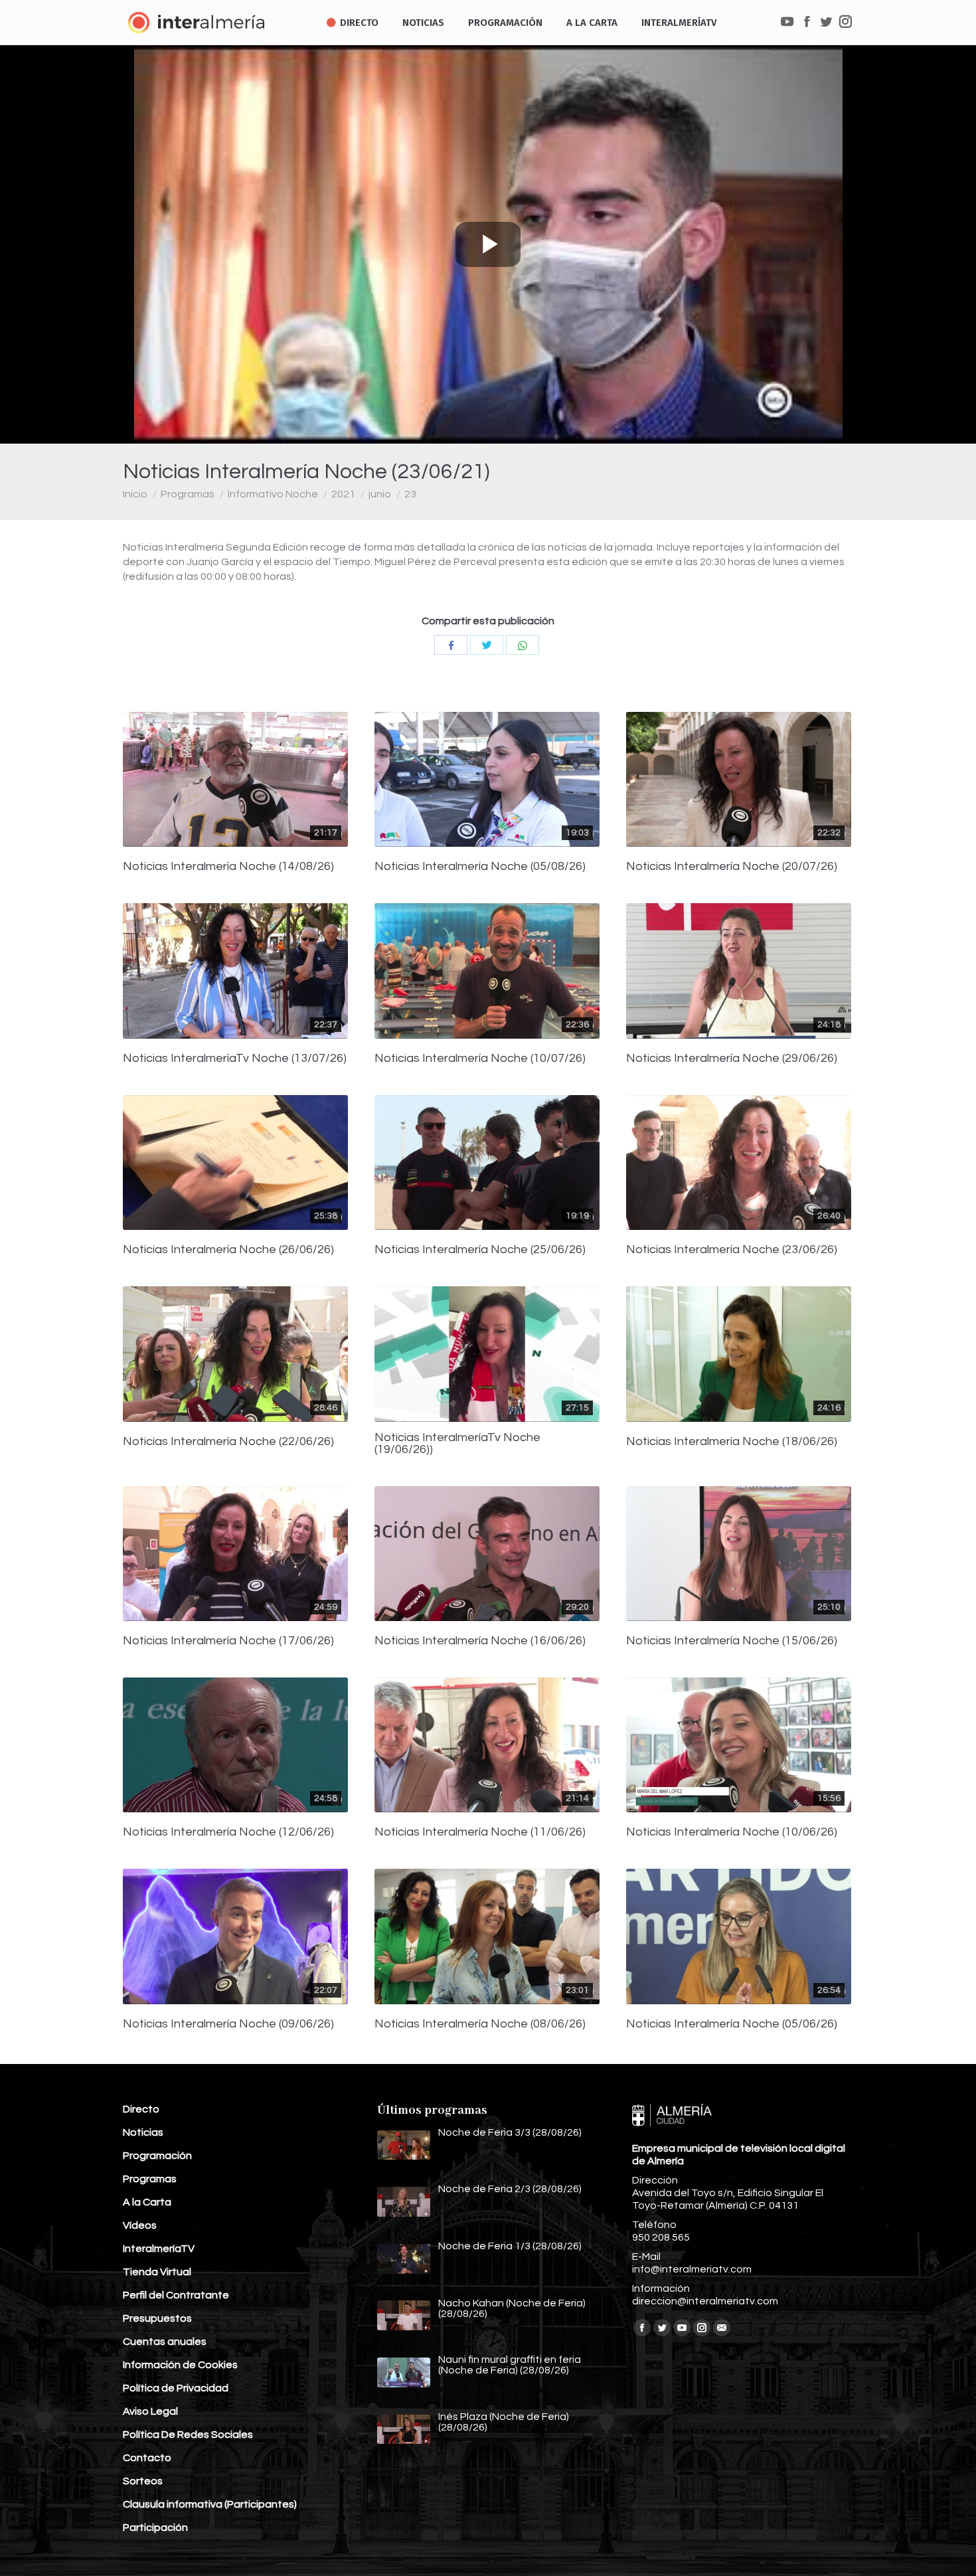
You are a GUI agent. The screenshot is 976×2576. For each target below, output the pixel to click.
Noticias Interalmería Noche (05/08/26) (480, 867)
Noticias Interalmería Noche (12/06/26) (228, 1832)
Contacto (147, 2458)
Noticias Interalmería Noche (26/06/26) (228, 1250)
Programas (188, 494)
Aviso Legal (150, 2411)
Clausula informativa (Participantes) (210, 2504)
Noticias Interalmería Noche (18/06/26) (732, 1442)
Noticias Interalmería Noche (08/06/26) (480, 2024)
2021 (343, 494)
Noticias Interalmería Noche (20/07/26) (732, 867)
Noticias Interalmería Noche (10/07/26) (480, 1059)
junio (380, 494)
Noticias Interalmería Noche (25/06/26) (480, 1250)
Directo (141, 2109)
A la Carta (147, 2202)
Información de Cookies (180, 2365)
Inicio (135, 494)
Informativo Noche (273, 494)
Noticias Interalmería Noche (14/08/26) (228, 867)
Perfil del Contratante (176, 2295)
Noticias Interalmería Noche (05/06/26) (732, 2024)
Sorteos (143, 2481)
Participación (155, 2528)
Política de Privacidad (176, 2388)
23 (410, 494)
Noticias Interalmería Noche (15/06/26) (732, 1641)
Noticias (143, 2132)
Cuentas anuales (165, 2342)
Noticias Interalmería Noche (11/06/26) (480, 1832)
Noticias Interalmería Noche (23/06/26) (732, 1250)
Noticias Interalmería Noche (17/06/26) (228, 1641)
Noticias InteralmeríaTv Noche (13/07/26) (235, 1059)
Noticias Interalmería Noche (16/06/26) (480, 1641)
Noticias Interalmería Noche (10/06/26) (732, 1832)
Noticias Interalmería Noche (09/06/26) (228, 2024)
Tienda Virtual (157, 2272)
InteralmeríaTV (159, 2249)
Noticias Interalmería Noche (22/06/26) (228, 1442)
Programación (157, 2156)
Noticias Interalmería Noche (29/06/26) (732, 1059)
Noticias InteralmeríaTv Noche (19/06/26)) (457, 1444)
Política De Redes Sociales (188, 2435)
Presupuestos (157, 2318)
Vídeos (140, 2225)
